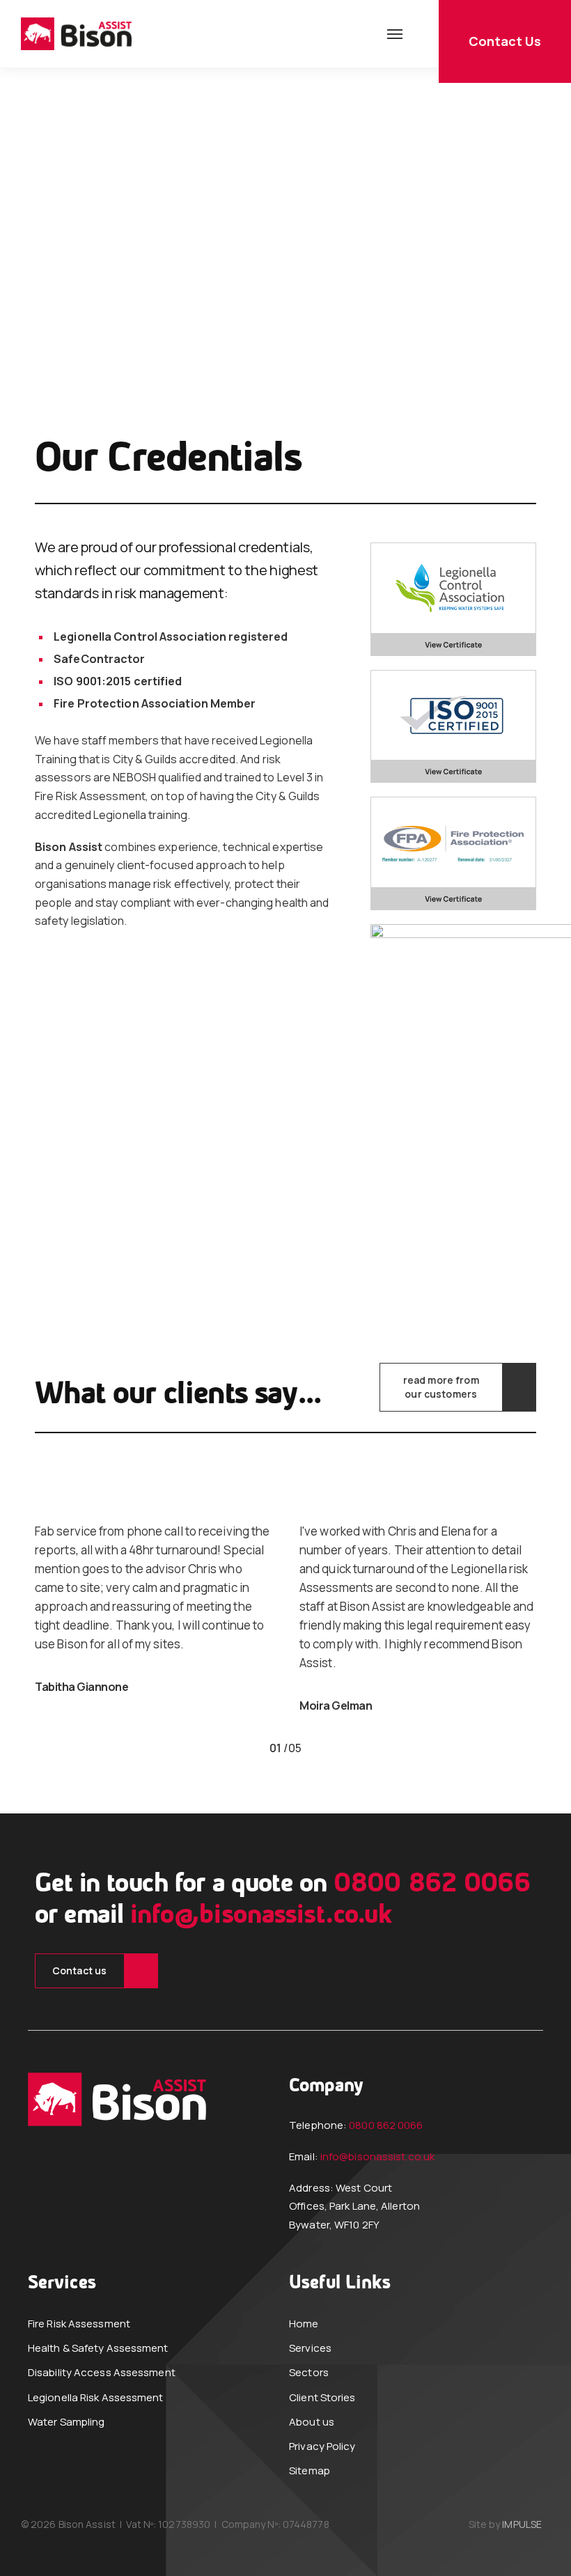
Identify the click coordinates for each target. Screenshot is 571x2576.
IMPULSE (522, 2524)
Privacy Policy (322, 2446)
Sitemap (310, 2470)
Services (310, 2348)
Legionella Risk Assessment (96, 2397)
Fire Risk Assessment (79, 2324)
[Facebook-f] (33, 2227)
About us (312, 2422)
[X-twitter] (66, 2227)
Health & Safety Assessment (98, 2348)
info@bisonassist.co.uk (261, 1916)
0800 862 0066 (432, 1884)
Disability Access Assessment (102, 2372)
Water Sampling (66, 2422)
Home (304, 2324)
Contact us (79, 1970)
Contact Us (505, 41)
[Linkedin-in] (99, 2227)
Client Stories (322, 2397)
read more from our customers (441, 1387)
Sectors (309, 2372)
